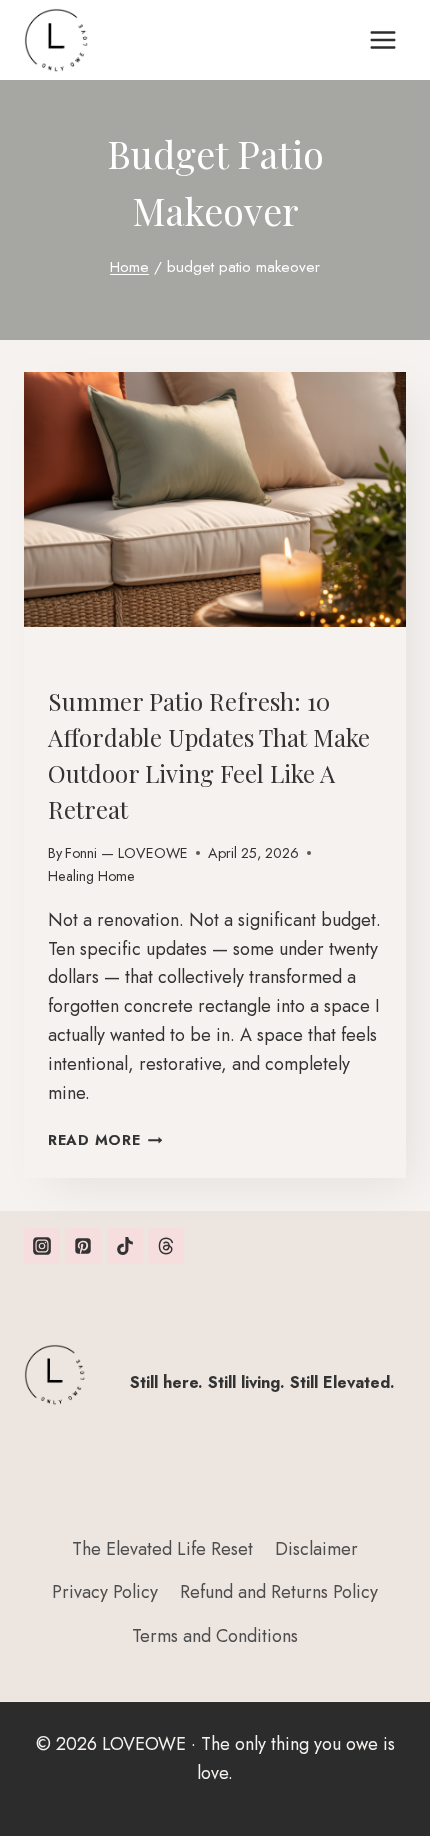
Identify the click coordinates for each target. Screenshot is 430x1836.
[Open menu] (382, 39)
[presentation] (215, 499)
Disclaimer (316, 1549)
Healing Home (103, 661)
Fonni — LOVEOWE (126, 853)
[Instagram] (42, 1246)
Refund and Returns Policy (279, 1592)
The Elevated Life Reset (162, 1549)
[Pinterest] (83, 1246)
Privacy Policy (105, 1592)
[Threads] (166, 1246)
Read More (105, 1140)
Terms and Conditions (215, 1636)
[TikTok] (125, 1246)
